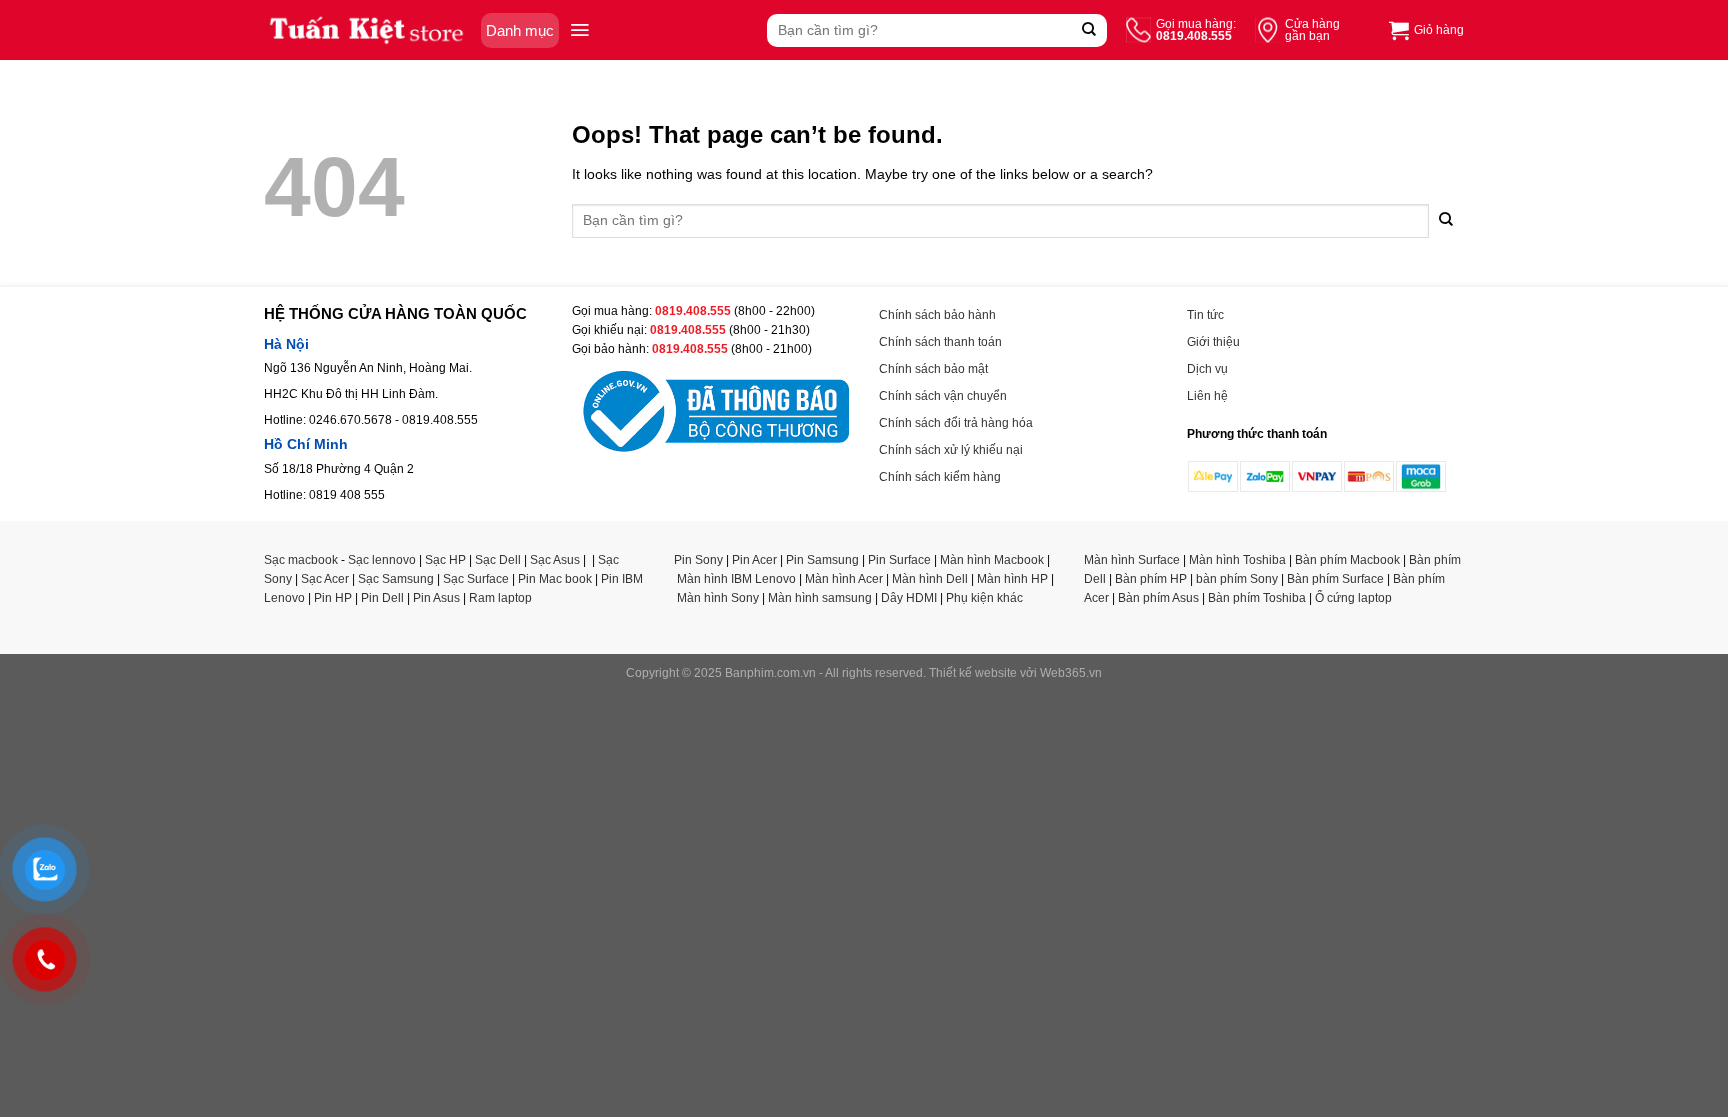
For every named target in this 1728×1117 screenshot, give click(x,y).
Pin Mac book (555, 579)
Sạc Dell (498, 560)
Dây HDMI (909, 598)
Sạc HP (445, 560)
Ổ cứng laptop (1353, 598)
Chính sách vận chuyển (943, 396)
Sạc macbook (301, 560)
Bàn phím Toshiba (1257, 598)
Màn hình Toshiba (1237, 560)
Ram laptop (500, 598)
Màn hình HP (1012, 579)
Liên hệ (1207, 396)
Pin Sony (698, 560)
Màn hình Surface (1132, 560)
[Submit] (1089, 30)
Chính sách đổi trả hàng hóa (956, 423)
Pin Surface (899, 560)
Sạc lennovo (382, 560)
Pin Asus (436, 598)
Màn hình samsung (820, 598)
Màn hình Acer (844, 579)
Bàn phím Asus (1158, 598)
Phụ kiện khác (984, 598)
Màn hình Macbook (992, 560)
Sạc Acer (325, 579)
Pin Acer (754, 560)
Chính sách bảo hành (937, 315)
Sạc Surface (476, 579)
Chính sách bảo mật (933, 369)
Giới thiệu (1213, 342)
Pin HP (333, 598)
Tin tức (1205, 315)
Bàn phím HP (1151, 579)
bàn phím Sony (1237, 579)
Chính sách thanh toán (940, 342)
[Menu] (579, 30)
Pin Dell (382, 598)
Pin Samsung (822, 560)
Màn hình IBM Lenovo (736, 579)
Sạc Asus (555, 560)
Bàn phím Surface (1335, 579)
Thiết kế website (973, 673)
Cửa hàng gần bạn (1312, 30)
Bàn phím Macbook (1347, 560)
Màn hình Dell (930, 579)
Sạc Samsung (396, 579)
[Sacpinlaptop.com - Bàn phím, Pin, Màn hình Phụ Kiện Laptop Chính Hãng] (367, 30)
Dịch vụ (1207, 369)
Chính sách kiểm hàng (940, 477)
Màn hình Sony (718, 598)
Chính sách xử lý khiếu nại (951, 450)
